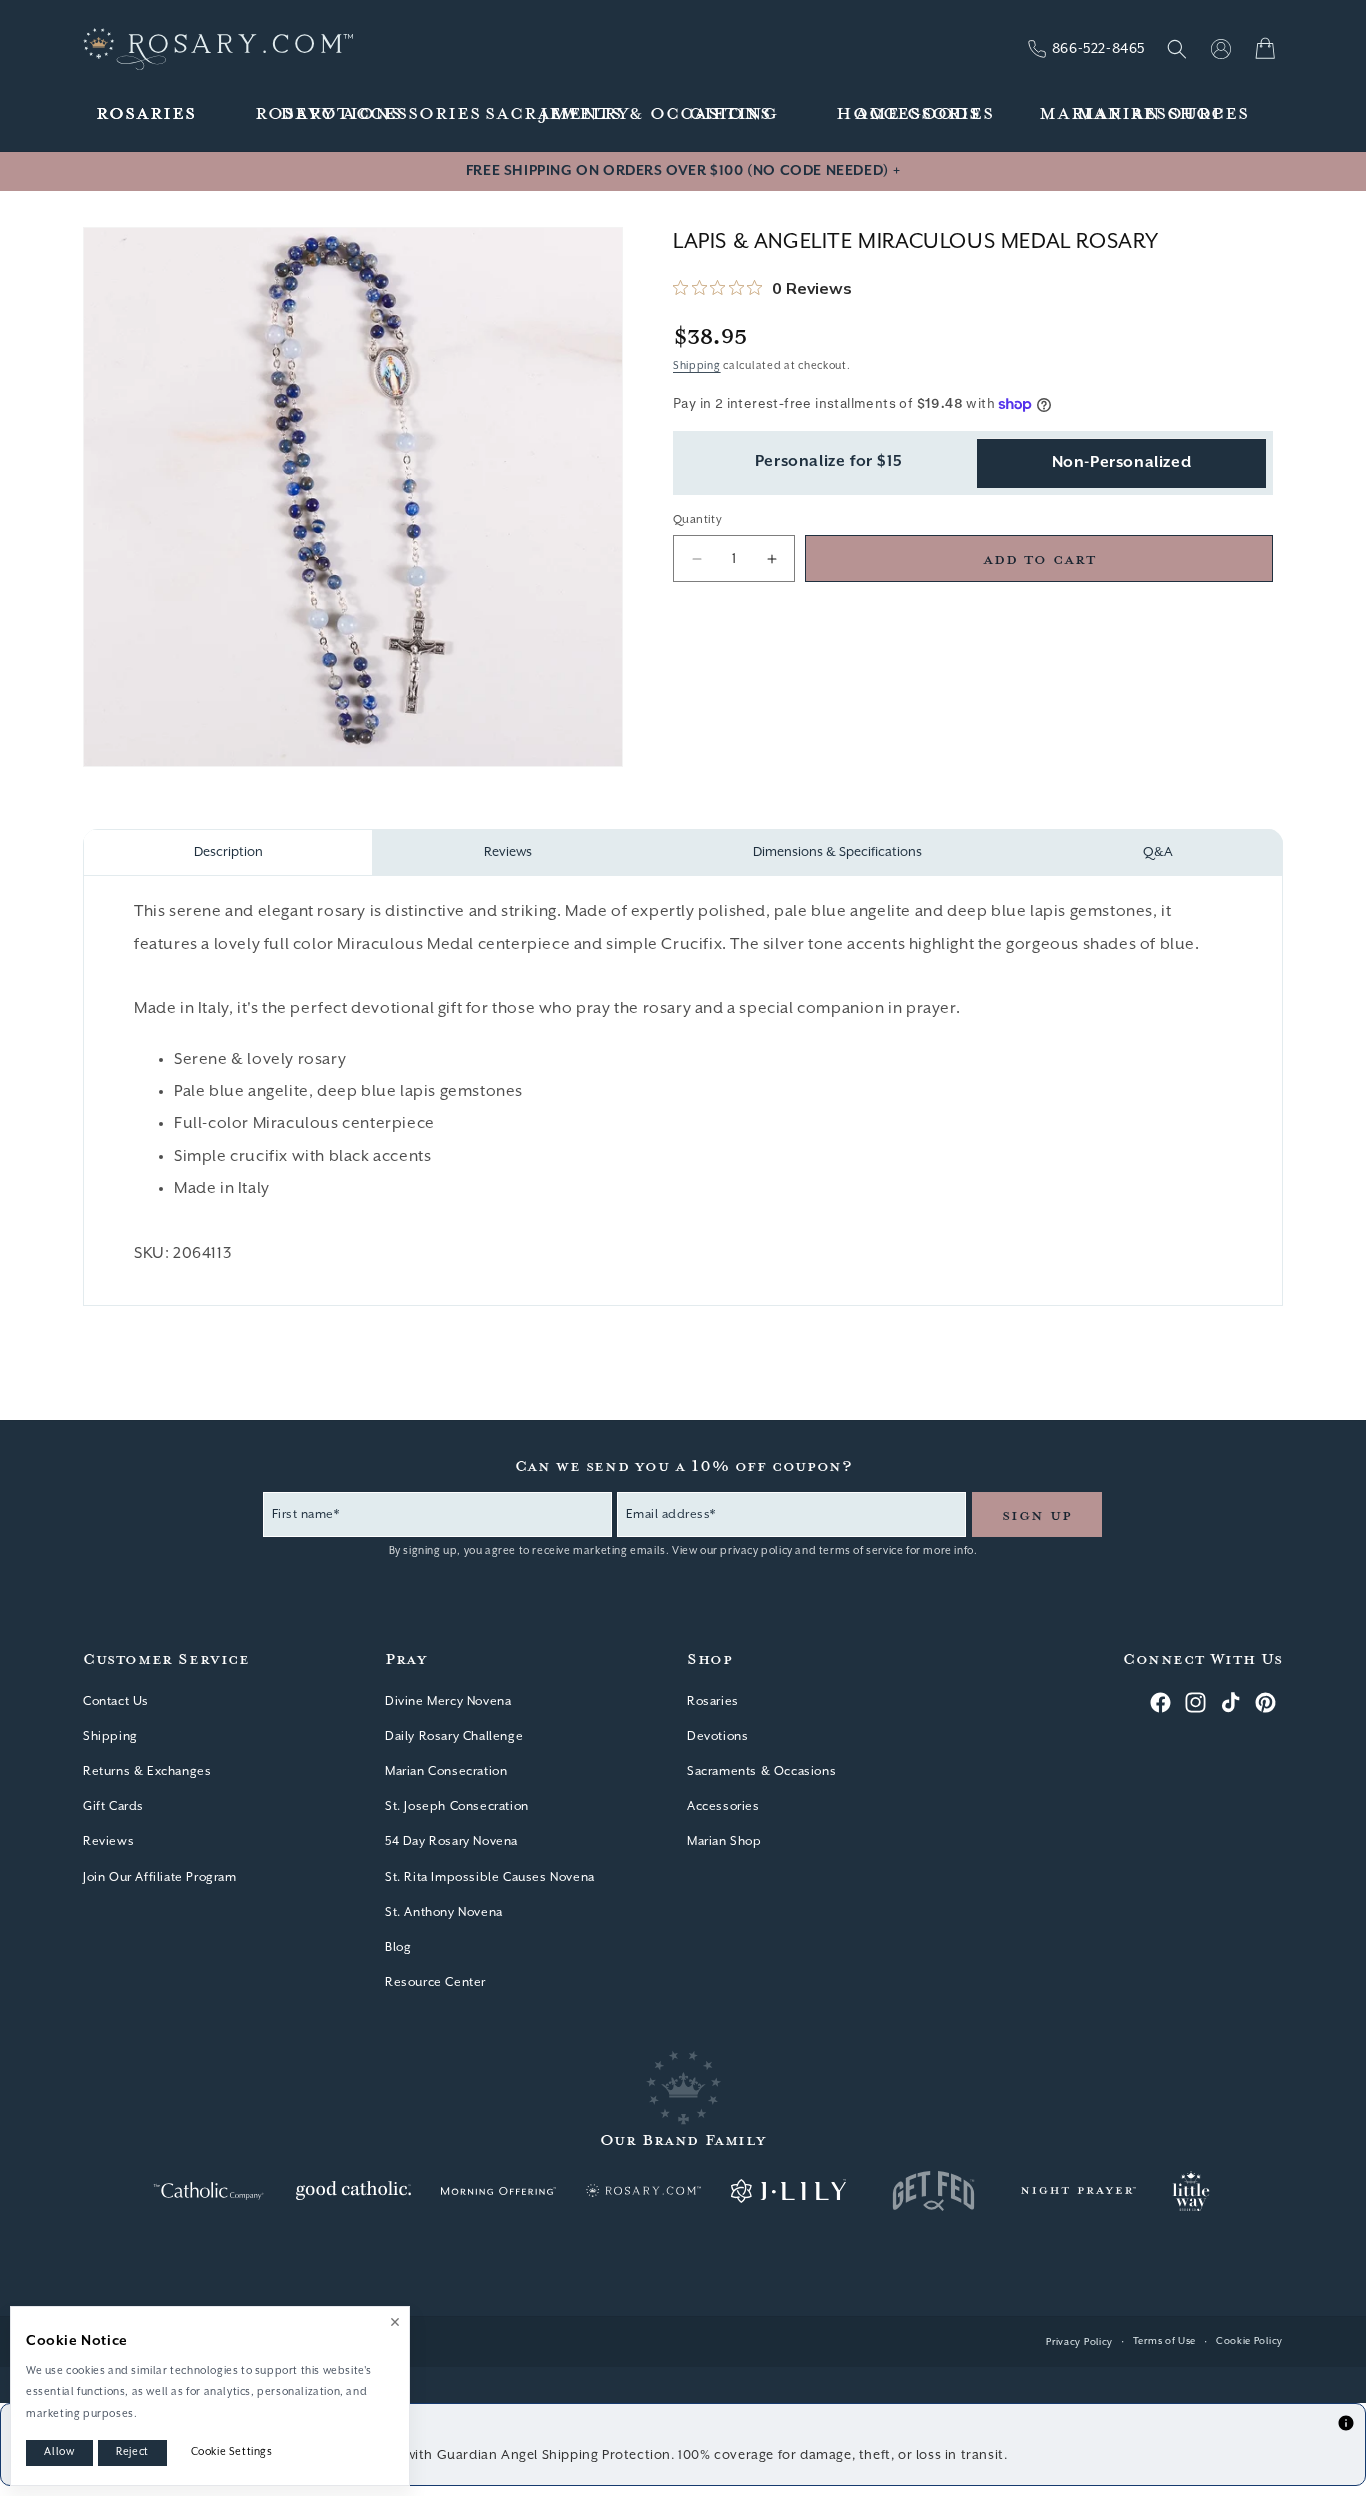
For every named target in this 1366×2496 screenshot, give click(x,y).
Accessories (723, 1806)
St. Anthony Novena (444, 1912)
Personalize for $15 (828, 463)
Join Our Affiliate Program (160, 1877)
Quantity (697, 519)
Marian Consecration (446, 1771)
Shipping (697, 366)
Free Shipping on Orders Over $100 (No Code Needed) (683, 171)
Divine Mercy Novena (448, 1701)
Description (228, 852)
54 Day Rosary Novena (451, 1841)
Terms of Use (1164, 2341)
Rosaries (713, 1701)
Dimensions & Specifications (837, 852)
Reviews (508, 852)
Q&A (1158, 852)
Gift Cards (113, 1806)
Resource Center (435, 1982)
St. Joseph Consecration (457, 1806)
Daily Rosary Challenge (454, 1736)
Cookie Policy (1249, 2341)
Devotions (717, 1736)
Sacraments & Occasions (761, 1771)
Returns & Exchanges (147, 1771)
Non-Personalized (1122, 463)
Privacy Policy (1079, 2342)
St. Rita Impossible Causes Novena (490, 1877)
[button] (147, 114)
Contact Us (116, 1701)
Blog (398, 1947)
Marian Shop (724, 1841)
